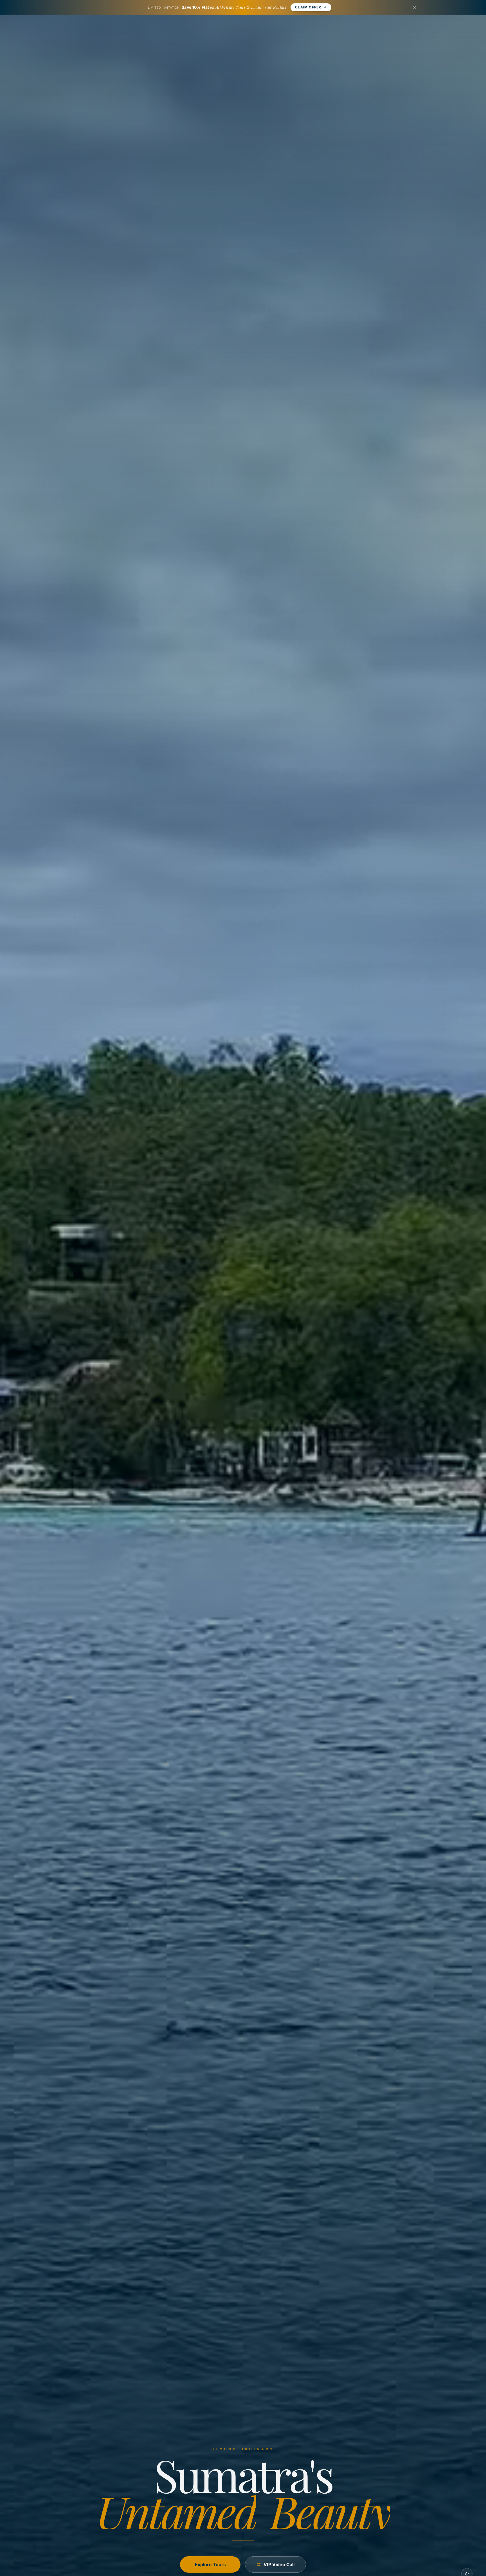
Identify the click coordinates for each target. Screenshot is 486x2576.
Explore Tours (210, 2564)
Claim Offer (308, 7)
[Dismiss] (415, 7)
